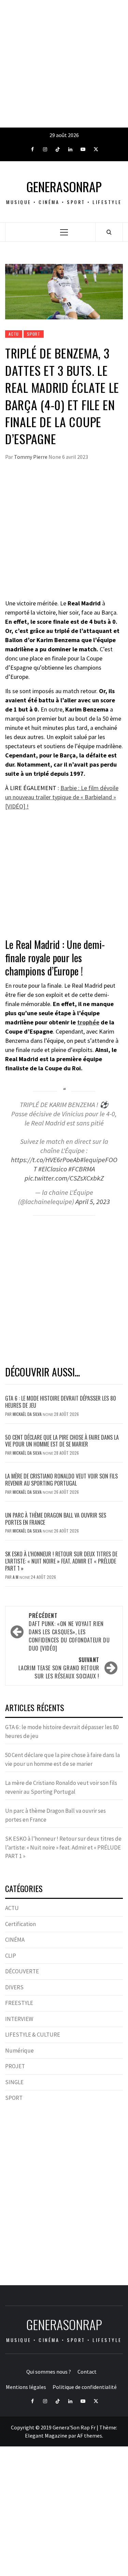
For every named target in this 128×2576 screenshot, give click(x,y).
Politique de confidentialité (85, 2387)
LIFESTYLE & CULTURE (33, 2035)
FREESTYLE (19, 2003)
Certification (20, 1924)
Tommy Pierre (31, 457)
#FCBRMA (82, 1169)
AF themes (90, 2436)
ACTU (14, 334)
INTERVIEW (19, 2019)
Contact (87, 2372)
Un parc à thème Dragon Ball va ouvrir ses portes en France (56, 1519)
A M (16, 1577)
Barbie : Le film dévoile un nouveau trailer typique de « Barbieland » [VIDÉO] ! (62, 797)
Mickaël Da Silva (28, 1414)
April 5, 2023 (93, 1202)
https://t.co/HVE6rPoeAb (46, 1160)
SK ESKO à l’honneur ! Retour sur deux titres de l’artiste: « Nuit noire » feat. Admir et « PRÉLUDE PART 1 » (61, 1561)
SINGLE (14, 2082)
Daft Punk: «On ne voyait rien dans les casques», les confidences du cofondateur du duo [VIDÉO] (69, 1632)
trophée (88, 1022)
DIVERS (14, 1987)
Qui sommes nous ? (49, 2372)
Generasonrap (64, 187)
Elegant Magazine (46, 2436)
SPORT (34, 334)
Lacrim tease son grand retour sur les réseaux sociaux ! (59, 1668)
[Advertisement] (64, 64)
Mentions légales (26, 2387)
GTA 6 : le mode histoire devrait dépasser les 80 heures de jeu (61, 1402)
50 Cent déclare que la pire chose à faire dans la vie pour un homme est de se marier (62, 1441)
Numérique (19, 2051)
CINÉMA (15, 1940)
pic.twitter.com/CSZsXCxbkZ (64, 1178)
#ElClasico (53, 1169)
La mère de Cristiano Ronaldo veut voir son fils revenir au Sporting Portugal (61, 1480)
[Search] (109, 232)
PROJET (15, 2066)
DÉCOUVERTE (22, 1971)
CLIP (11, 1956)
